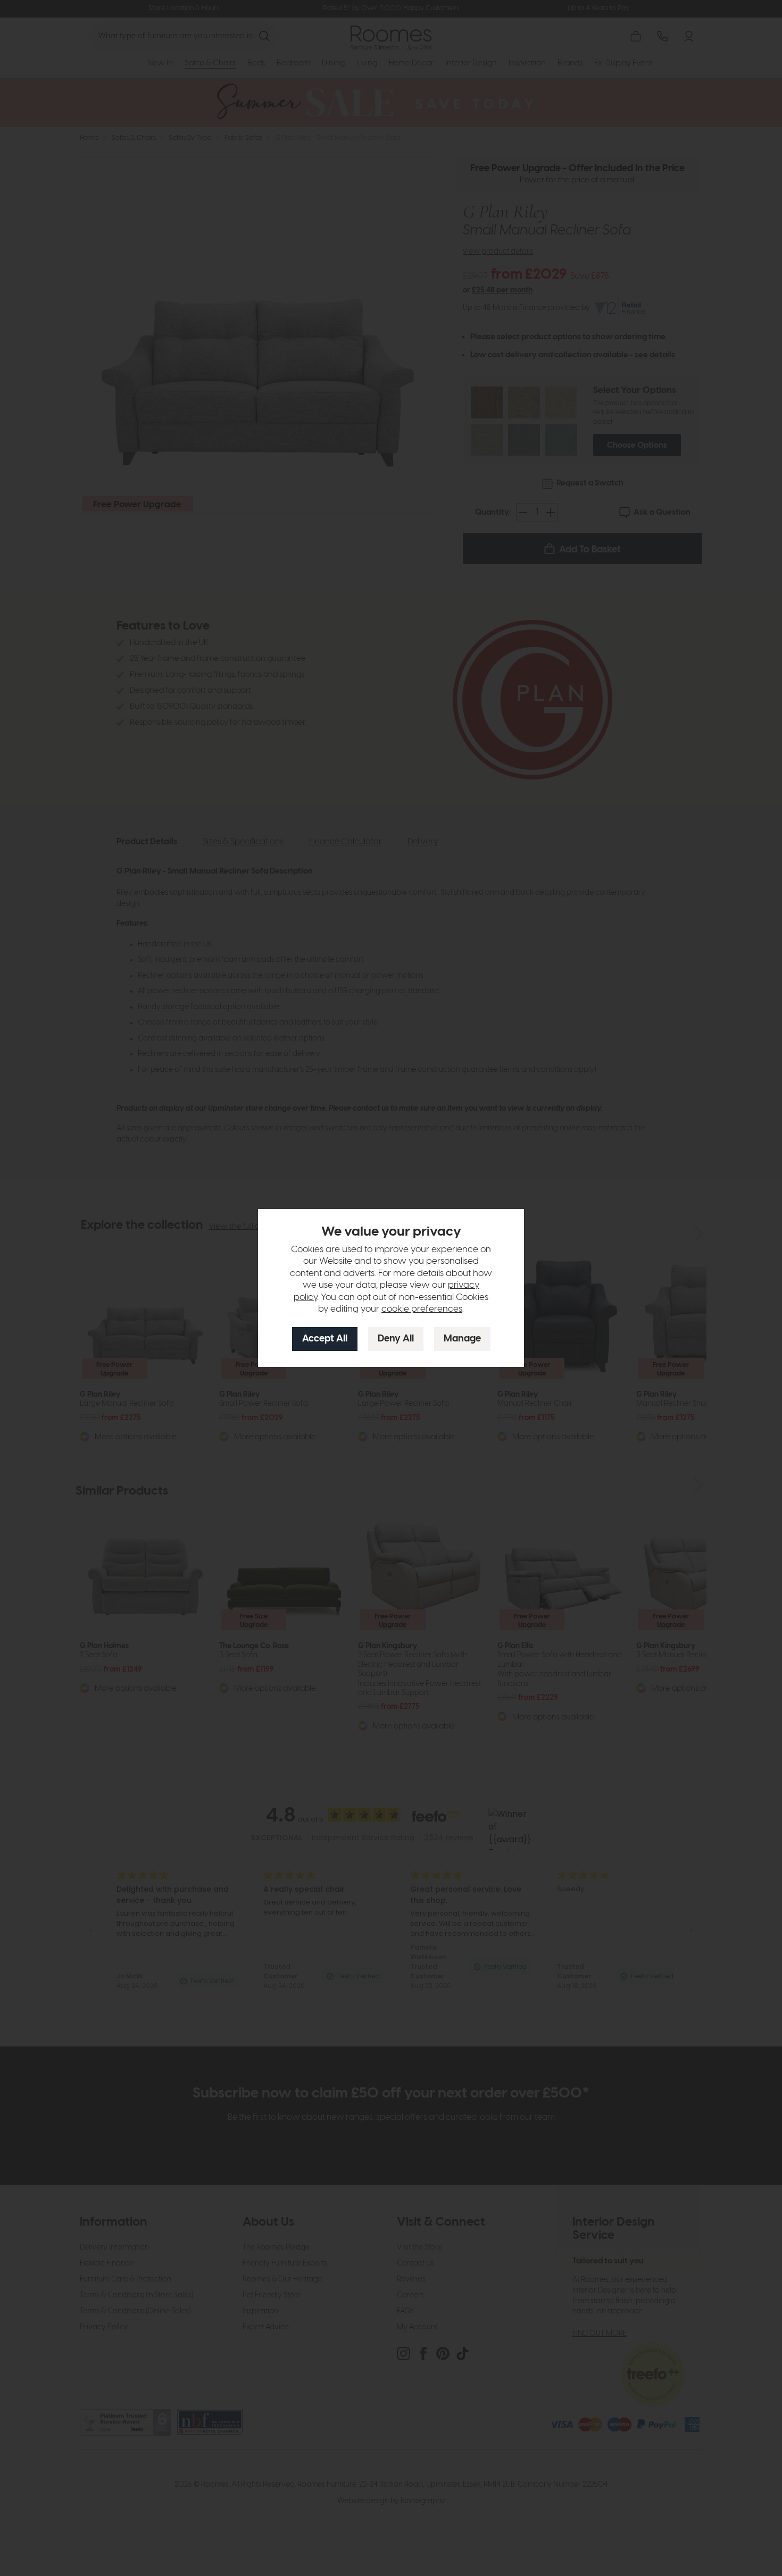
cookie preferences (422, 1309)
